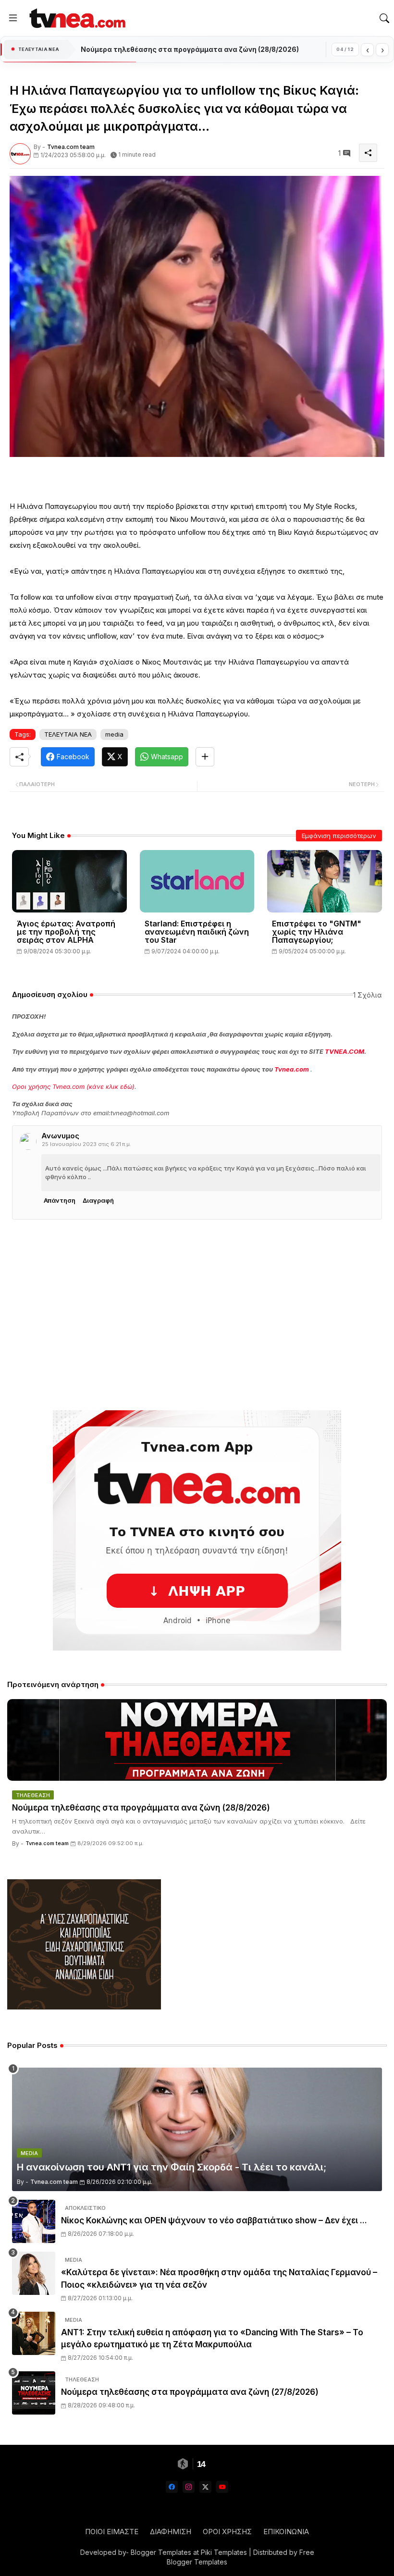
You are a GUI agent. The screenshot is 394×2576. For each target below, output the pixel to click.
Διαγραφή (98, 1200)
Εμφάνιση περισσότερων (339, 836)
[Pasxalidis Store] (84, 2007)
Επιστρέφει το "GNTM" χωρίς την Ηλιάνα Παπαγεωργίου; (317, 932)
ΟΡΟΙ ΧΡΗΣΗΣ (227, 2532)
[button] (384, 18)
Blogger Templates (161, 2552)
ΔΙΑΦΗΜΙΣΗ (171, 2532)
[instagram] (189, 2487)
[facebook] (172, 2487)
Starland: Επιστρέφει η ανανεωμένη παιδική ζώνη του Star (197, 932)
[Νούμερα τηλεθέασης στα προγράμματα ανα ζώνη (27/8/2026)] (34, 2393)
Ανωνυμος (60, 1136)
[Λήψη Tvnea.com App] (197, 1530)
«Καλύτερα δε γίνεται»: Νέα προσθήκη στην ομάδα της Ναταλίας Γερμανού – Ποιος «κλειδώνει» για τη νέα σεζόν (219, 2279)
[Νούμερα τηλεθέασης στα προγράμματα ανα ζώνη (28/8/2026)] (197, 1740)
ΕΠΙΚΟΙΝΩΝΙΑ (286, 2532)
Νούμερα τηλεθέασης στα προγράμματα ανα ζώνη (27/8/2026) (190, 2392)
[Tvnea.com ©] (76, 18)
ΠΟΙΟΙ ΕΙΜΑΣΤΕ (112, 2532)
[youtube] (222, 2487)
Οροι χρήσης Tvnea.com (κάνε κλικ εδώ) (73, 1086)
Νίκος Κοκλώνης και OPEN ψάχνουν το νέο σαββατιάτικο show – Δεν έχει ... (214, 2220)
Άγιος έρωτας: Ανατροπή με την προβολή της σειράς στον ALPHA (66, 932)
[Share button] (205, 757)
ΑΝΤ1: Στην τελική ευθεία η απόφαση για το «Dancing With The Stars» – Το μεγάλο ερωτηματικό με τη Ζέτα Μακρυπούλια (212, 2339)
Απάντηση (60, 1200)
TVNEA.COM (345, 1051)
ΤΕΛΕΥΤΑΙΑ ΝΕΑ (68, 734)
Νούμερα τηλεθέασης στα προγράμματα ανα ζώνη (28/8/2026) (190, 49)
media (114, 734)
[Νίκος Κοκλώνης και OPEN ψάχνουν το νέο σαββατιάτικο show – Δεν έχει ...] (34, 2221)
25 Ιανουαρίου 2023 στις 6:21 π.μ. (86, 1144)
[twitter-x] (205, 2487)
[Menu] (13, 18)
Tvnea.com (292, 1069)
